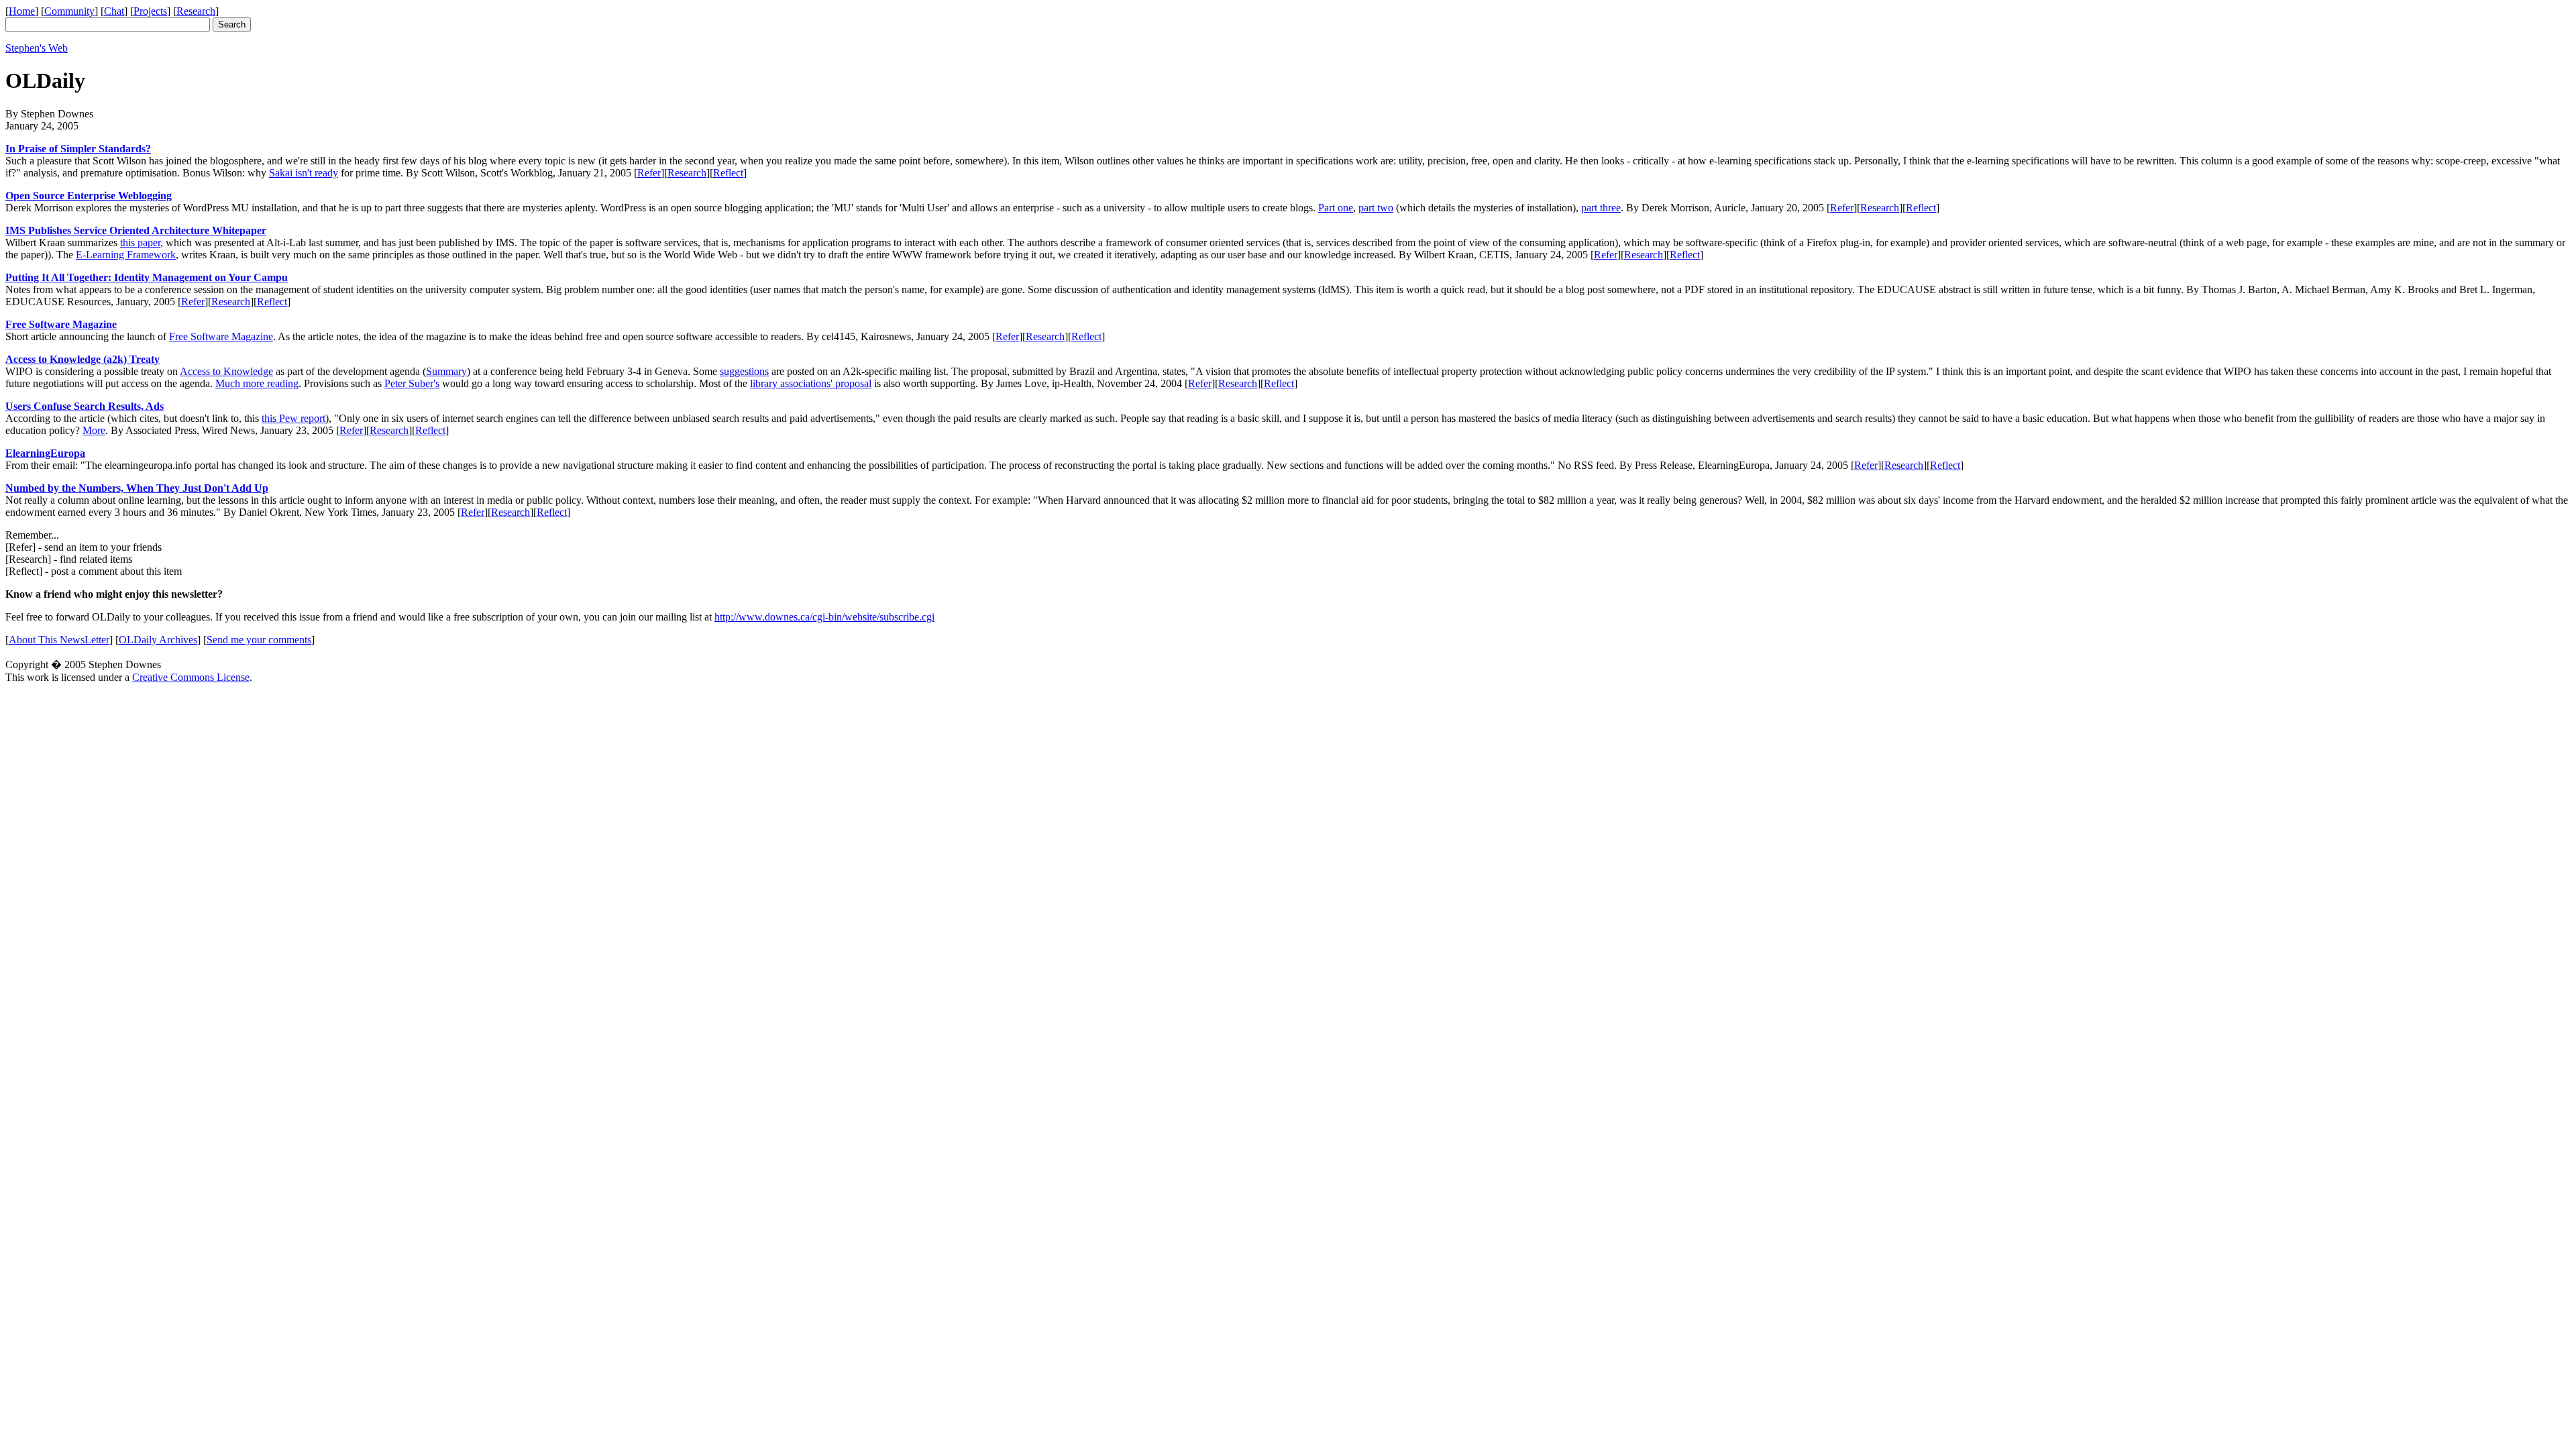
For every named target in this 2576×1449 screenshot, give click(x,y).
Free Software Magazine (61, 324)
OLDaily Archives (158, 640)
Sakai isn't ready (304, 173)
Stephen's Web (37, 48)
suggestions (744, 371)
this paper (140, 243)
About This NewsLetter (59, 640)
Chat (114, 11)
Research (196, 11)
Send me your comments (259, 640)
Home (22, 11)
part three (1601, 208)
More (94, 430)
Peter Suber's (412, 383)
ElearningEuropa (45, 453)
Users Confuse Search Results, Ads (85, 406)
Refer (649, 173)
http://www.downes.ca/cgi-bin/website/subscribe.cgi (824, 617)
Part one (1336, 208)
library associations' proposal (811, 383)
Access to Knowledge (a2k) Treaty (83, 359)
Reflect (728, 173)
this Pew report (293, 418)
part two (1376, 208)
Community (69, 11)
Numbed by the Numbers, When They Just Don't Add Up (137, 488)
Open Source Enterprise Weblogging (89, 196)
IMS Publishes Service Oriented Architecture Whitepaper (136, 230)
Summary (446, 371)
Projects (150, 11)
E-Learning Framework (126, 255)
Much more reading (257, 383)
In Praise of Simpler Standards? (78, 149)
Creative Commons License (191, 677)
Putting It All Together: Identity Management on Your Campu (147, 277)
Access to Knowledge (226, 371)
